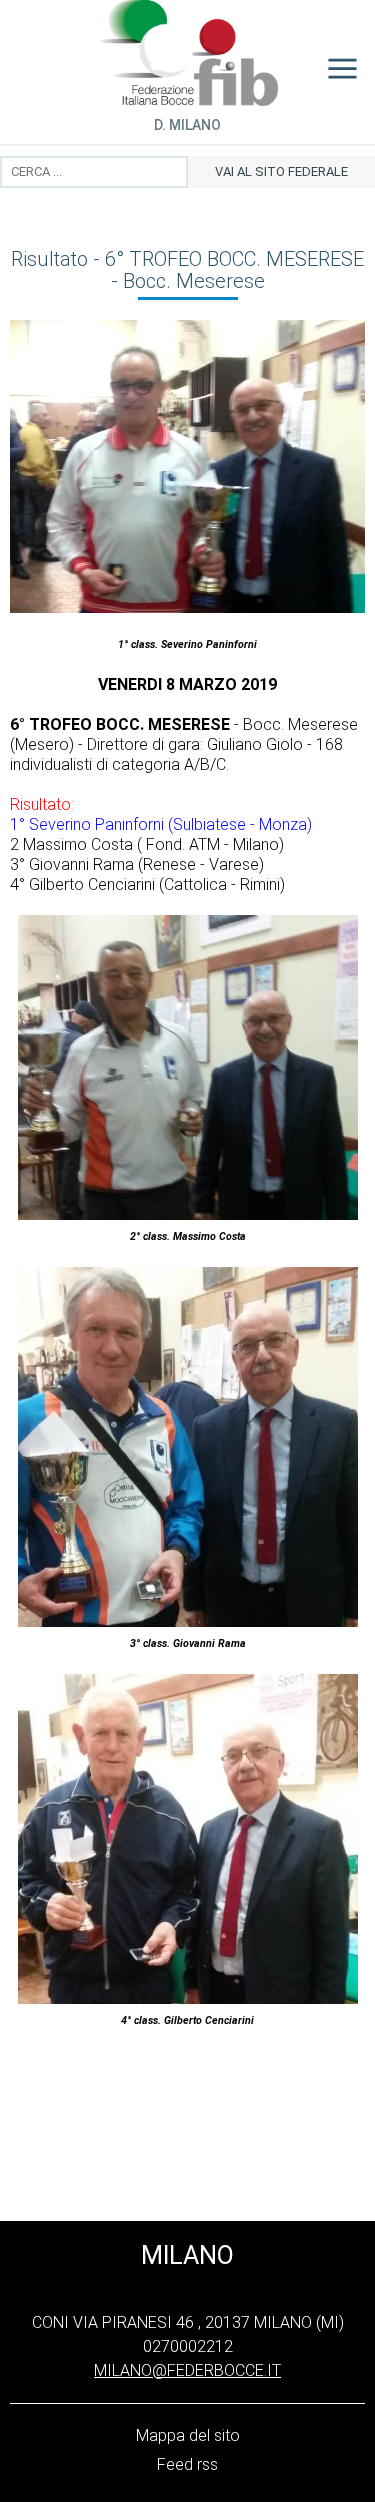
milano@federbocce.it (187, 2370)
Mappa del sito (188, 2435)
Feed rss (187, 2464)
